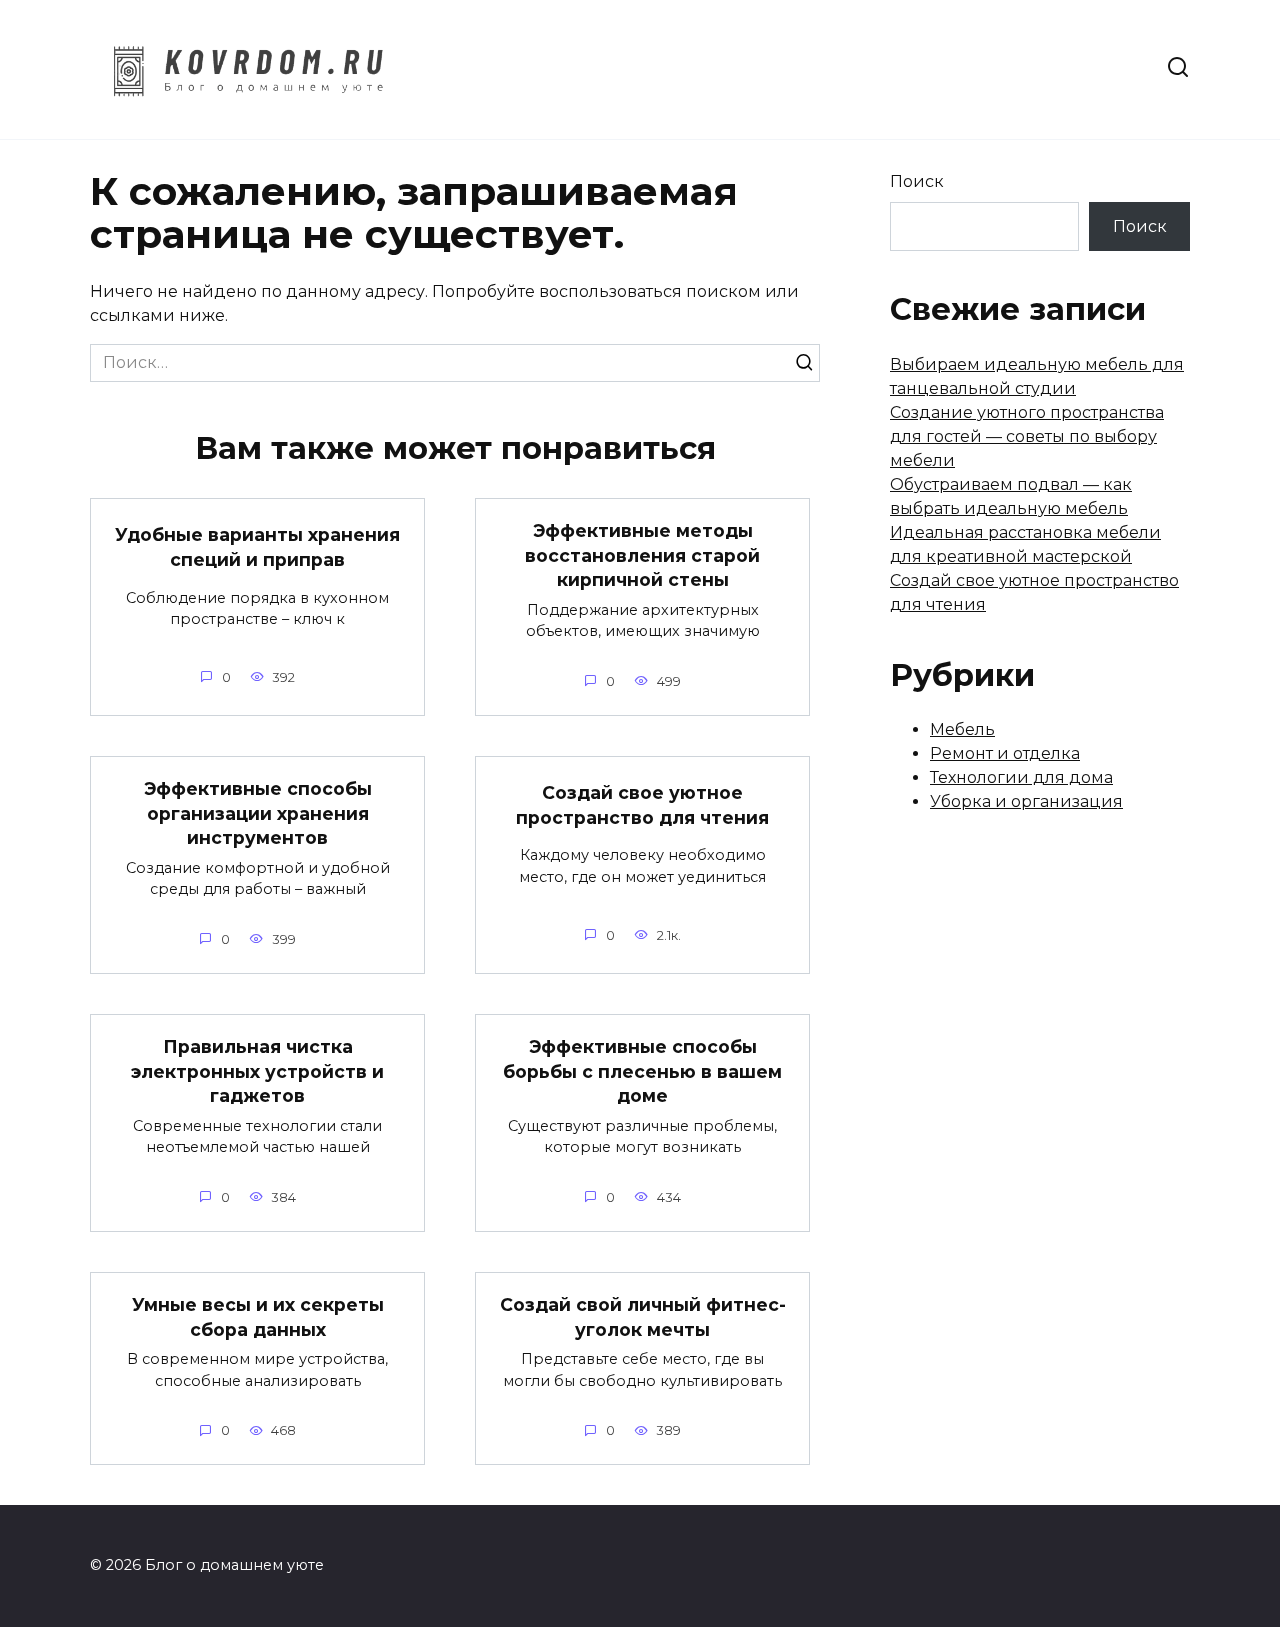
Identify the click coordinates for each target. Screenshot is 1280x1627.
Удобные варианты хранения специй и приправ (257, 547)
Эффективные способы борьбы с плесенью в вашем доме (642, 1071)
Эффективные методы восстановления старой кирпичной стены (642, 555)
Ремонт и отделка (1005, 753)
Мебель (962, 729)
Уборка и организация (1026, 801)
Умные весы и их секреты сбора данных (258, 1317)
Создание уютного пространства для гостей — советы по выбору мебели (1027, 436)
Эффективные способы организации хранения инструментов (258, 813)
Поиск (917, 181)
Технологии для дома (1021, 777)
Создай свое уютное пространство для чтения (642, 805)
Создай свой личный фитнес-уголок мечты (643, 1317)
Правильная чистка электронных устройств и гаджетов (257, 1071)
